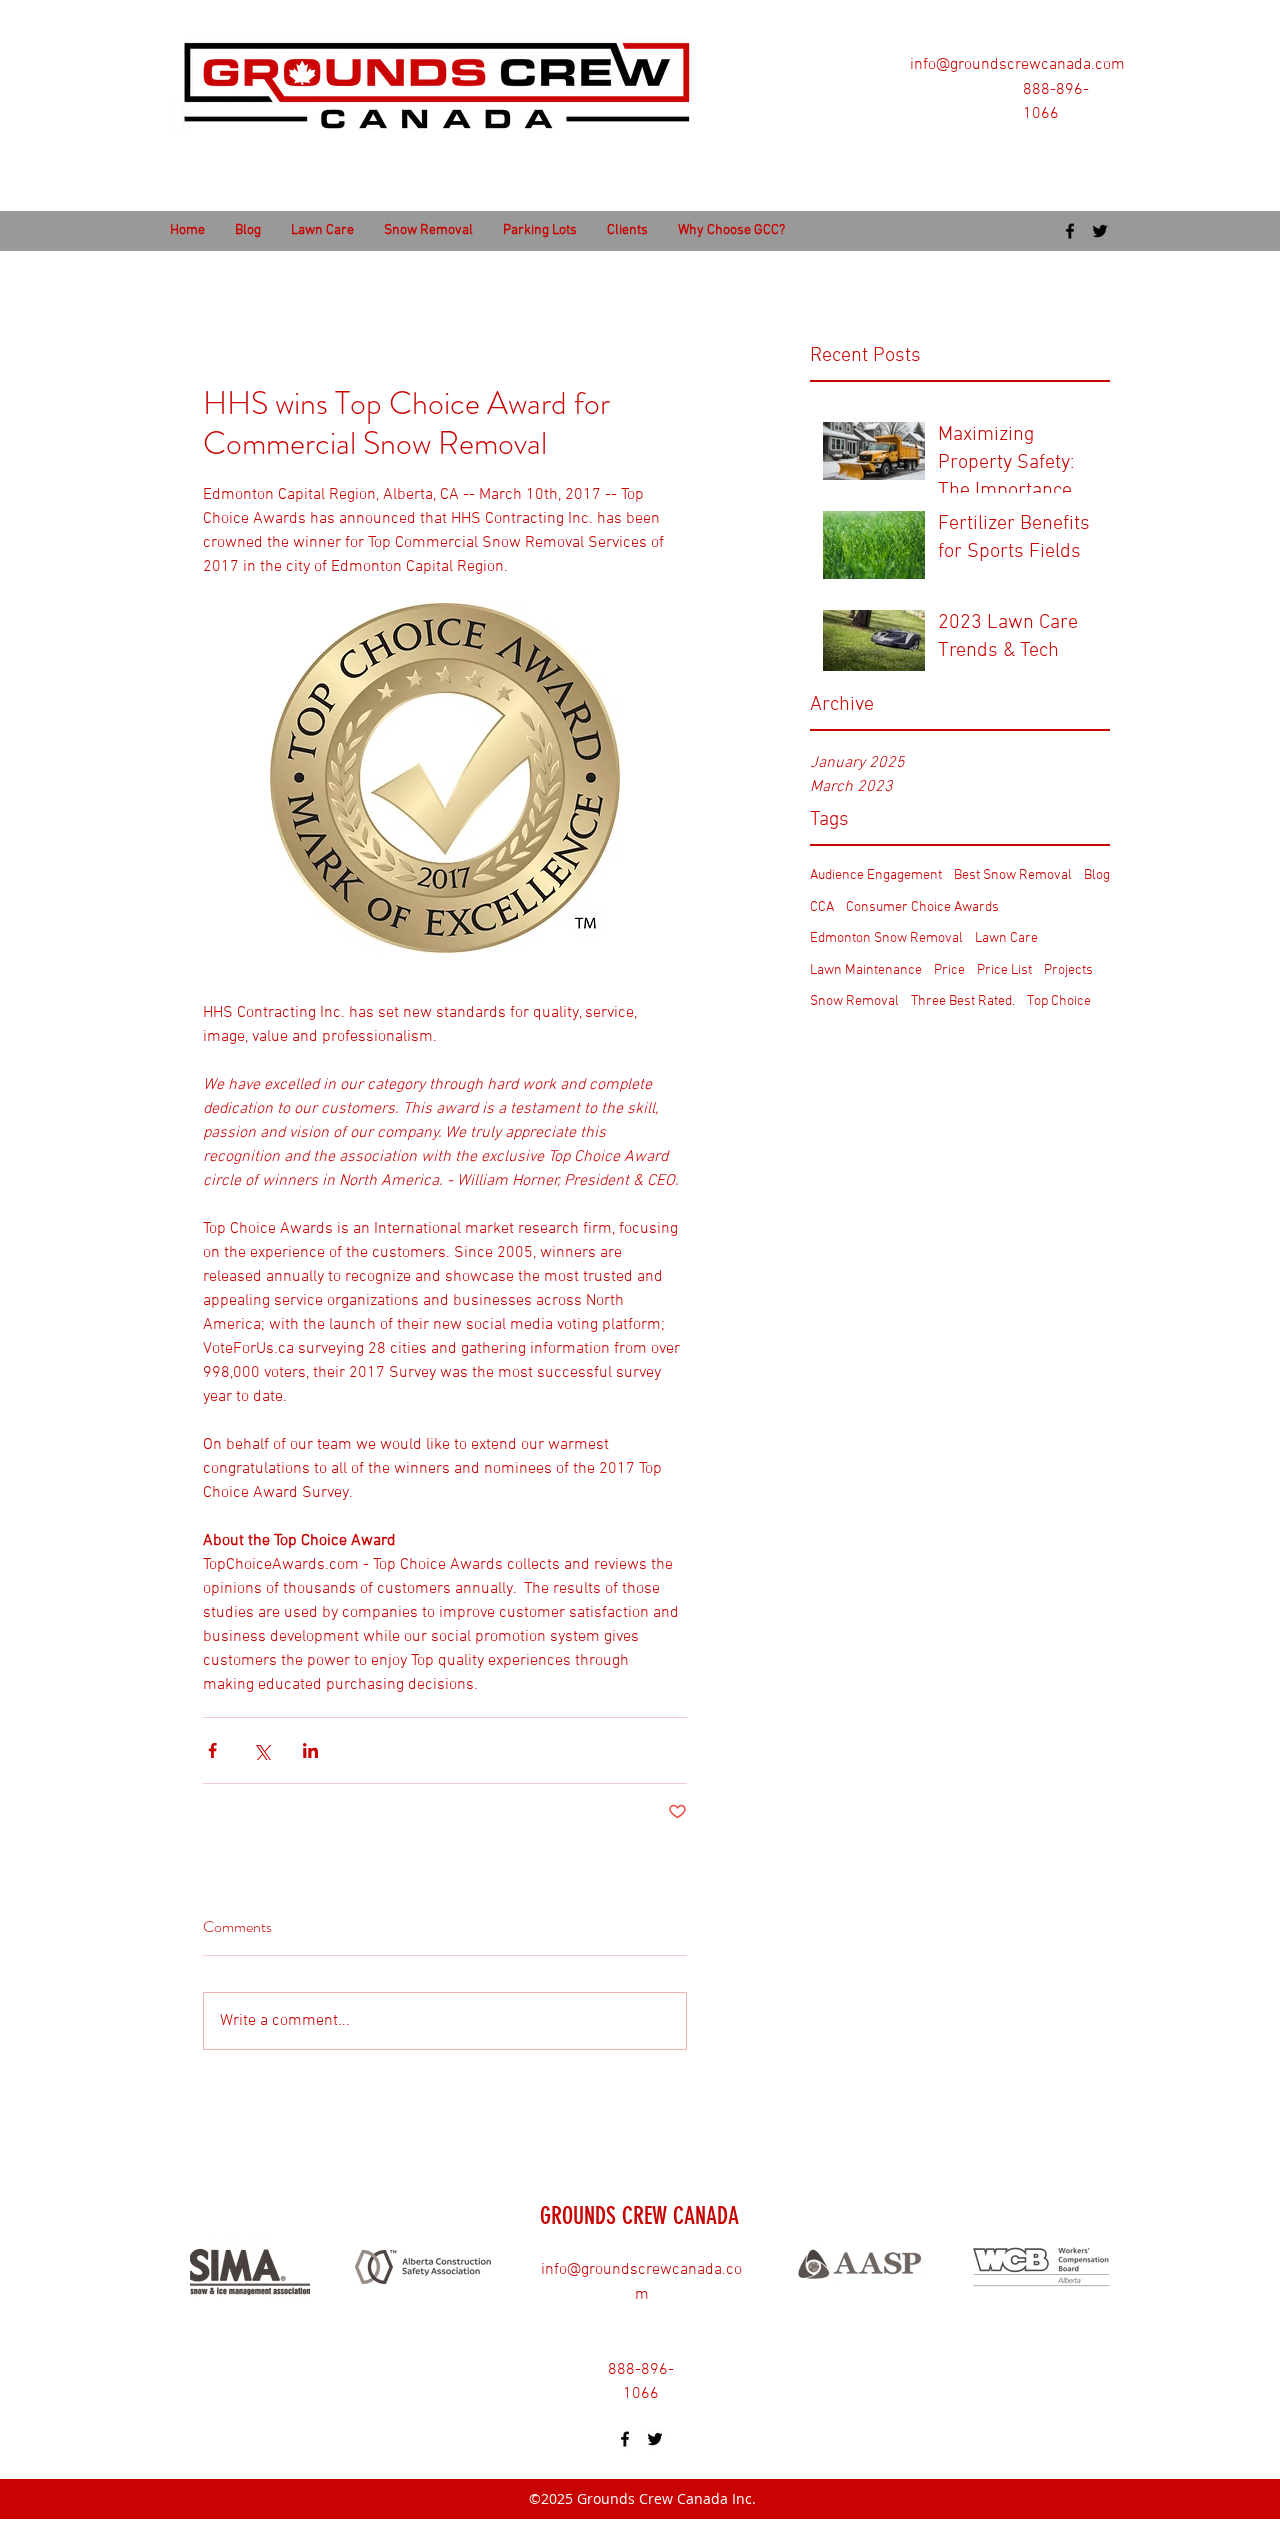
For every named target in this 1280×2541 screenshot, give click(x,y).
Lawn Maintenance (866, 970)
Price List (1004, 970)
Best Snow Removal (1013, 875)
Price (949, 970)
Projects (1068, 970)
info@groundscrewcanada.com (1017, 65)
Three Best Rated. (963, 1001)
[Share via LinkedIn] (310, 1750)
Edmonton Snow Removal (886, 938)
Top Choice (1059, 1001)
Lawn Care (1006, 938)
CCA (822, 907)
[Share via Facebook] (212, 1750)
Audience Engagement (876, 875)
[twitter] (1100, 231)
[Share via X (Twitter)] (261, 1750)
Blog (1097, 875)
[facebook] (1070, 231)
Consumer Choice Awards (922, 907)
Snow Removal (854, 1001)
